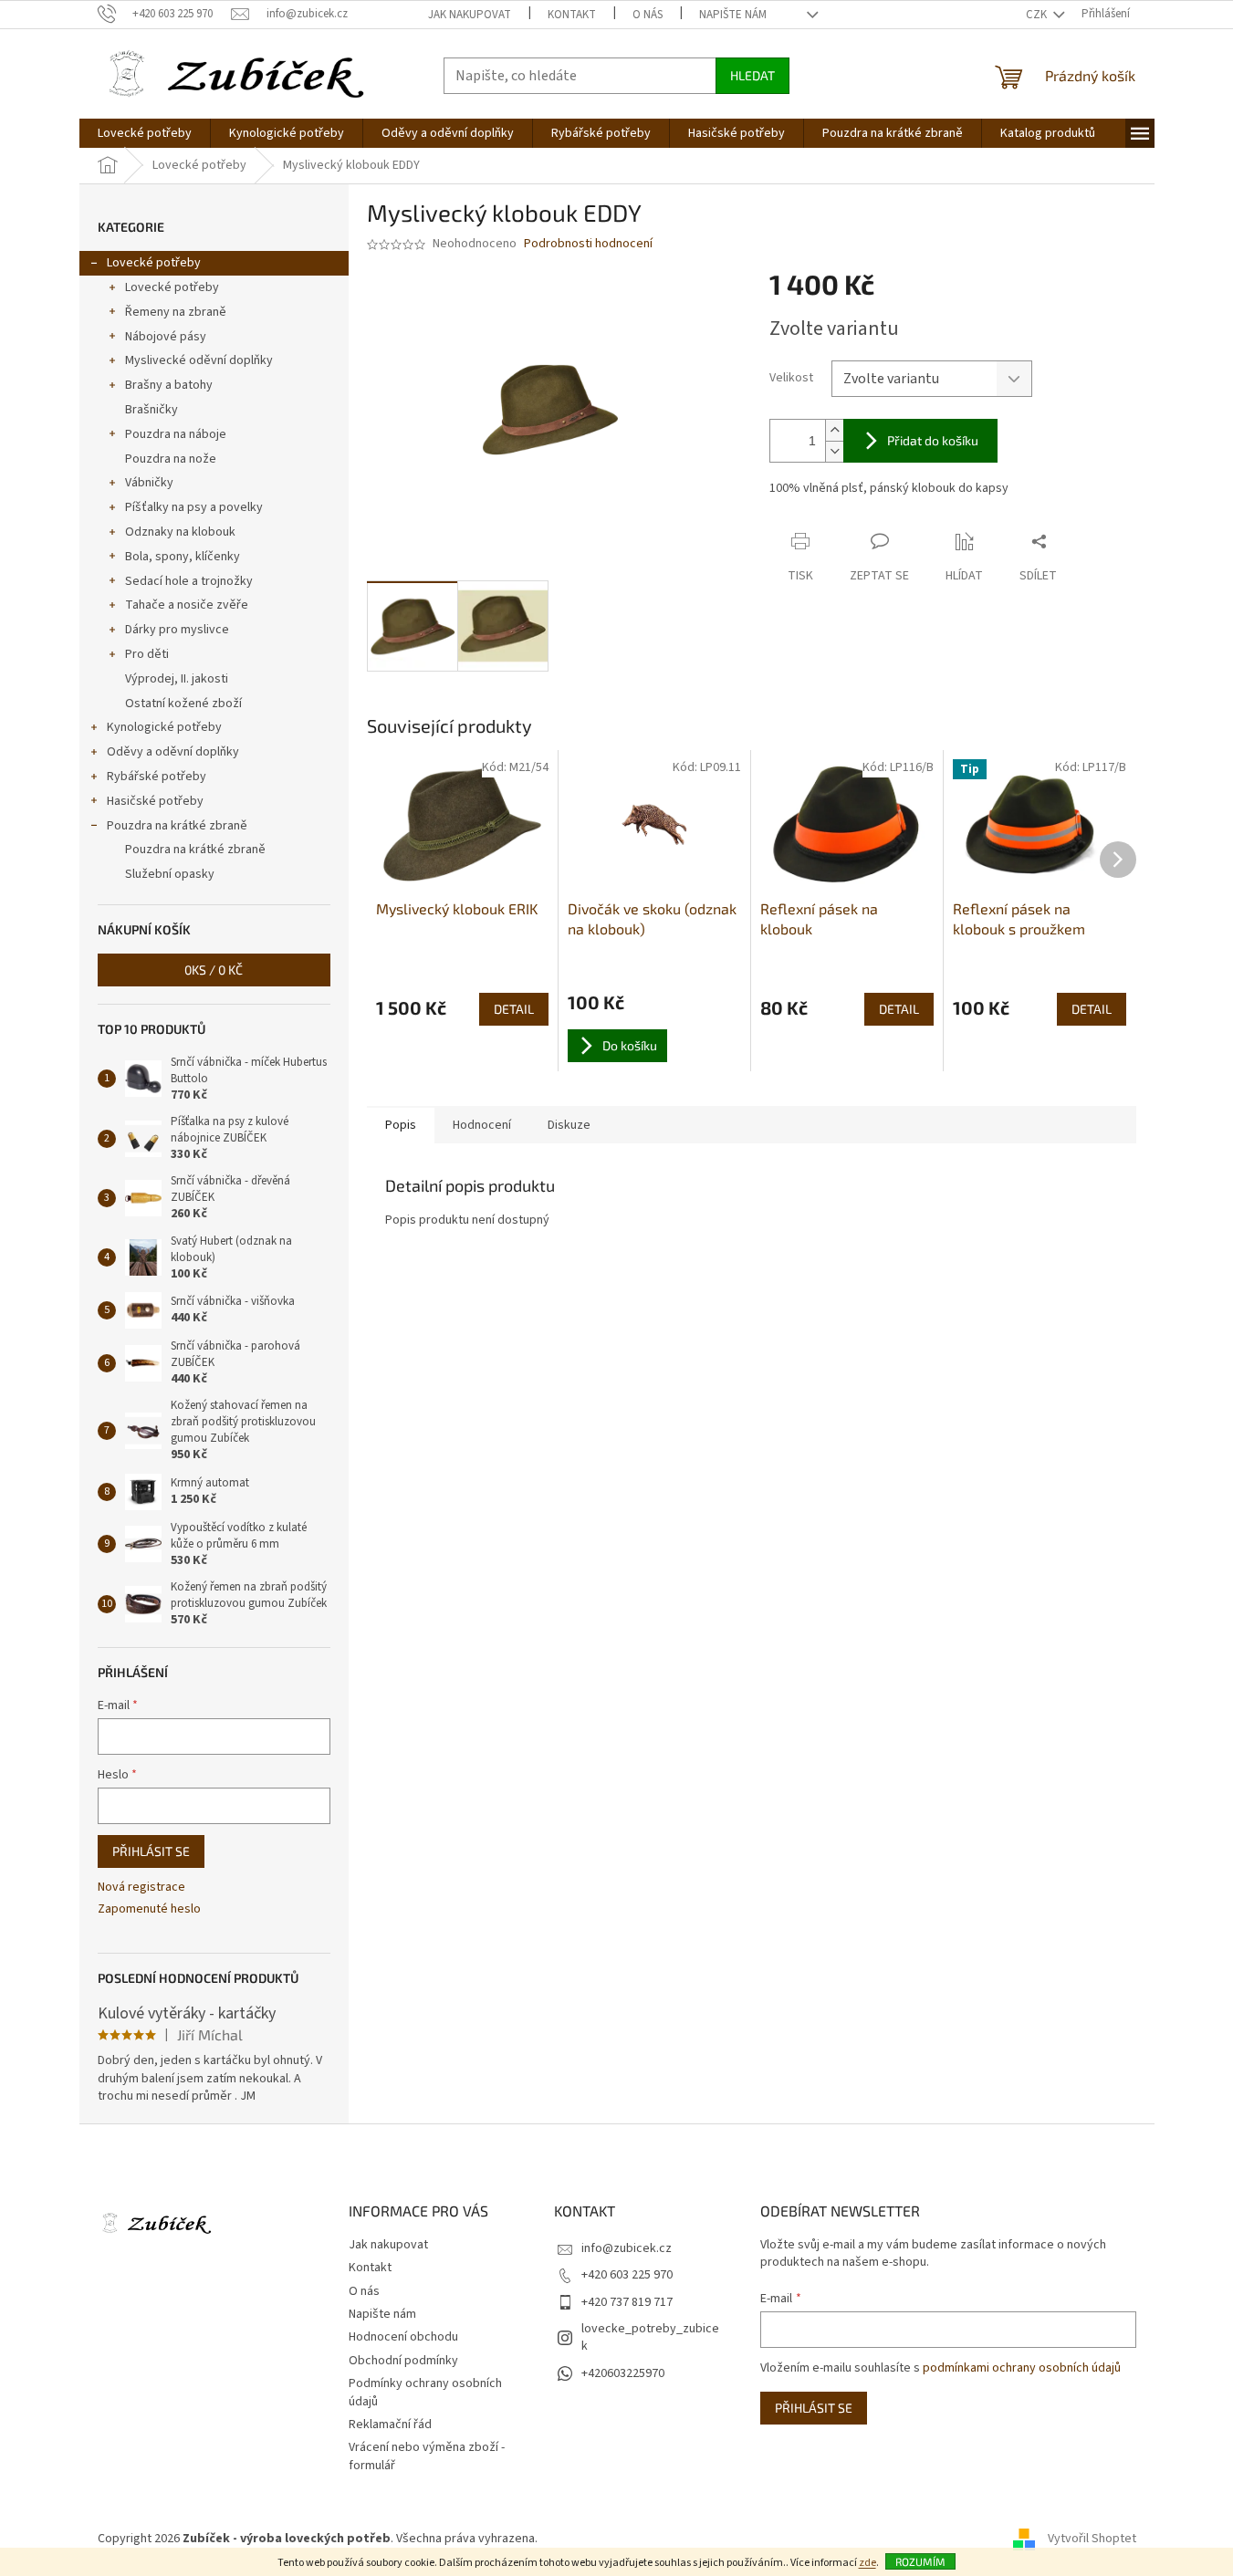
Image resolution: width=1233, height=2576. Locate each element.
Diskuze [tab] (569, 1125)
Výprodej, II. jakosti (177, 679)
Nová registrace (141, 1888)
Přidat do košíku (933, 440)
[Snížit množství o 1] (834, 451)
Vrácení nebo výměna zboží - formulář (427, 2456)
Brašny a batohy (169, 385)
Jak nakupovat (470, 15)
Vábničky (149, 483)
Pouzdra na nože (171, 459)
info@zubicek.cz (627, 2248)
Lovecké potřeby (154, 263)
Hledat (752, 75)
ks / (214, 970)
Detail (514, 1009)
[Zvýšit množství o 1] (834, 430)
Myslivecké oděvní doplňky (199, 360)
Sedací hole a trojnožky (189, 581)
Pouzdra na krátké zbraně (177, 826)
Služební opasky (170, 874)
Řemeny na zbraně (176, 312)
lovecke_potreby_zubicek (650, 2337)
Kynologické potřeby (164, 727)
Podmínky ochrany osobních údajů (425, 2392)
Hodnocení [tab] (482, 1125)
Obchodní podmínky (403, 2361)
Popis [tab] (401, 1125)
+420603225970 (623, 2373)
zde (867, 2563)
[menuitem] (145, 133)
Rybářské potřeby (157, 777)
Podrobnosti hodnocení (588, 244)
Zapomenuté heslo (149, 1909)
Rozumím (920, 2561)
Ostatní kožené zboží (183, 704)
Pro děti (147, 654)
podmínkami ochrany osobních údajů (1022, 2368)
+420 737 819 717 (627, 2302)
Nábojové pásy (166, 337)
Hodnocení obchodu (403, 2337)
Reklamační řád (390, 2425)
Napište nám (733, 15)
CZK (1038, 15)
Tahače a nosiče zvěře (187, 605)
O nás (648, 15)
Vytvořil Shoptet (1092, 2539)
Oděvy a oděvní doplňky (173, 752)
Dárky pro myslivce (177, 630)
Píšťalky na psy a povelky (194, 507)
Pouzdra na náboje (176, 434)
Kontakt (572, 15)
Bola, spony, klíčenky (183, 557)
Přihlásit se (151, 1851)
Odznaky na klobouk (180, 532)
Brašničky (152, 410)
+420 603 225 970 (627, 2275)
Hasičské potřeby (155, 801)
